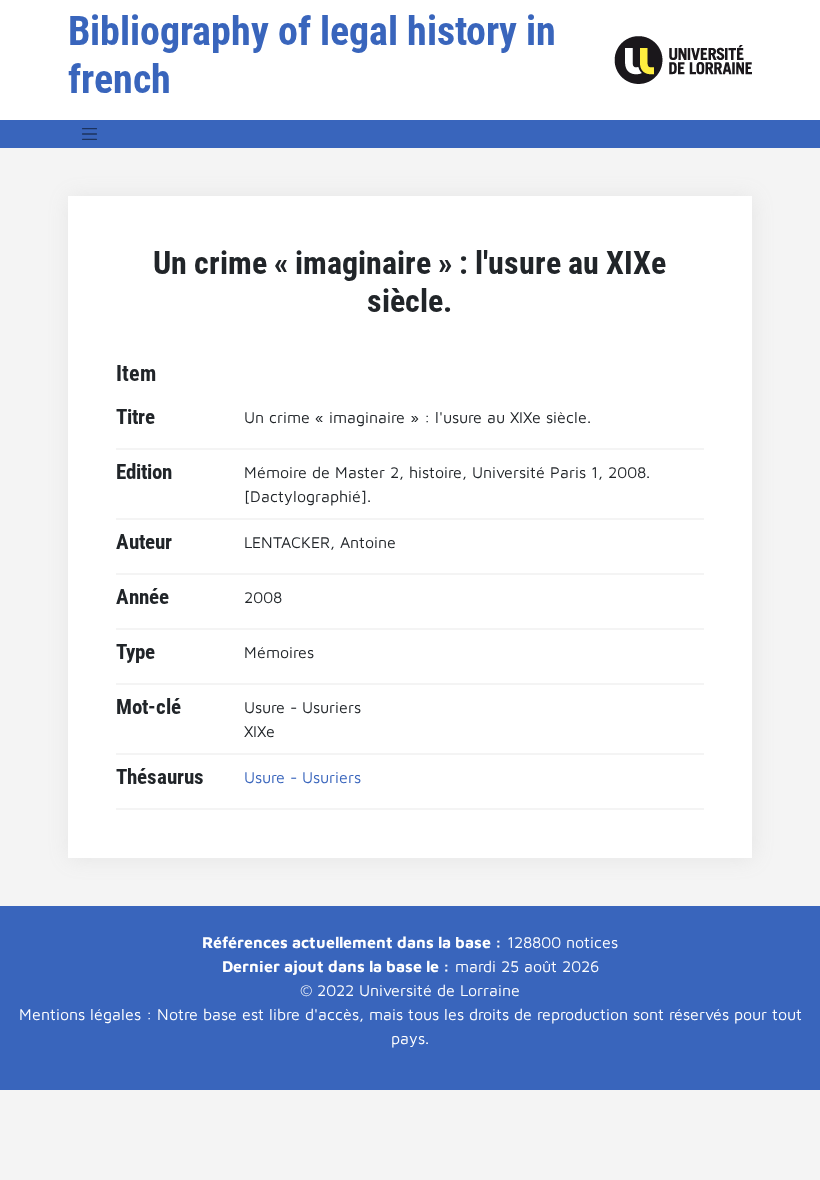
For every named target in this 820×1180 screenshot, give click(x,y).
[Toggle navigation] (90, 134)
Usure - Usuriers (302, 777)
